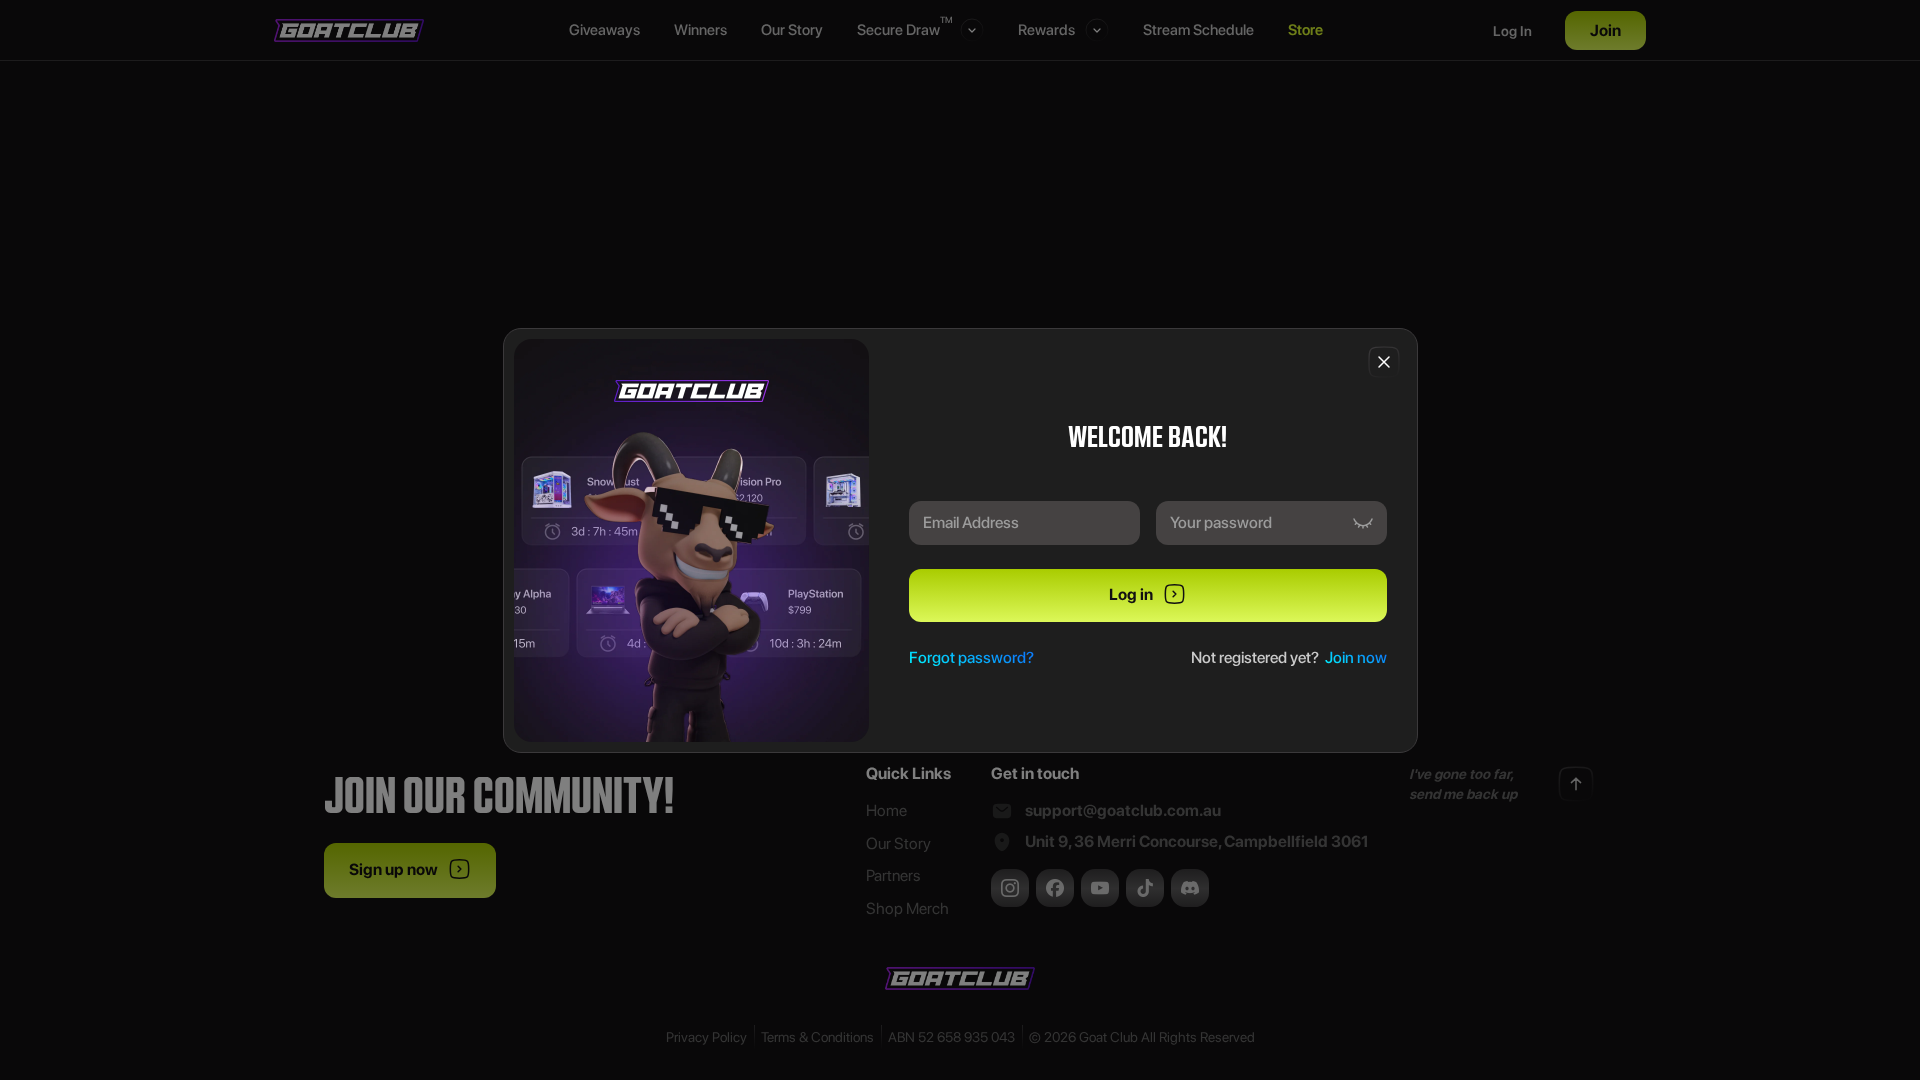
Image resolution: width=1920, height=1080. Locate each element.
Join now (1356, 657)
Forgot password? (971, 657)
